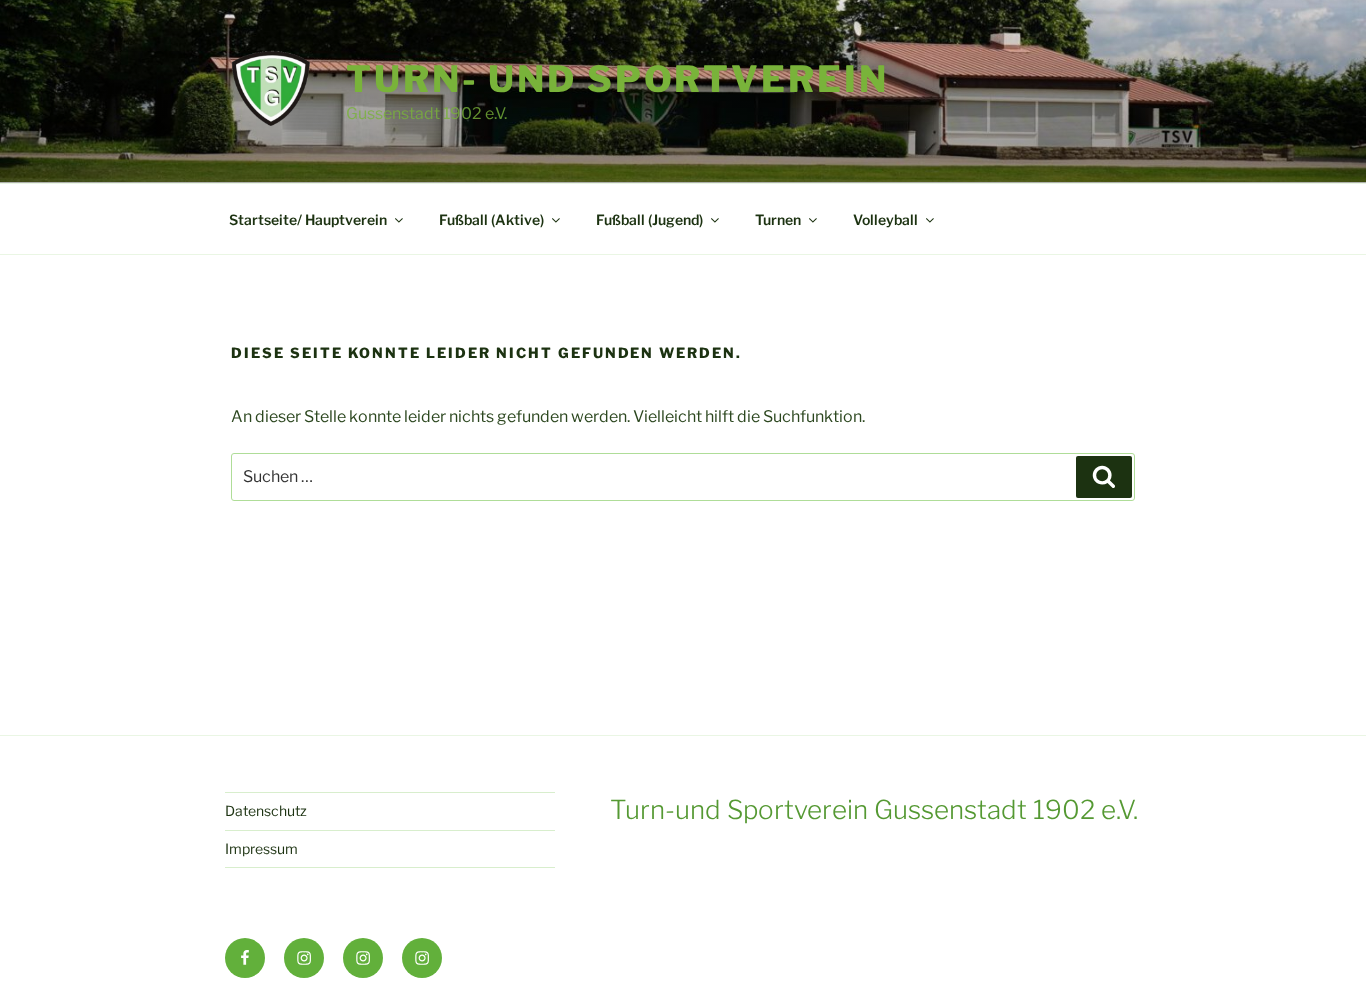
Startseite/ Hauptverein (308, 219)
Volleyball (885, 219)
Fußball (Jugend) (649, 219)
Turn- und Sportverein (617, 79)
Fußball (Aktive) (491, 219)
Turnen (778, 219)
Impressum (261, 848)
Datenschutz (266, 810)
